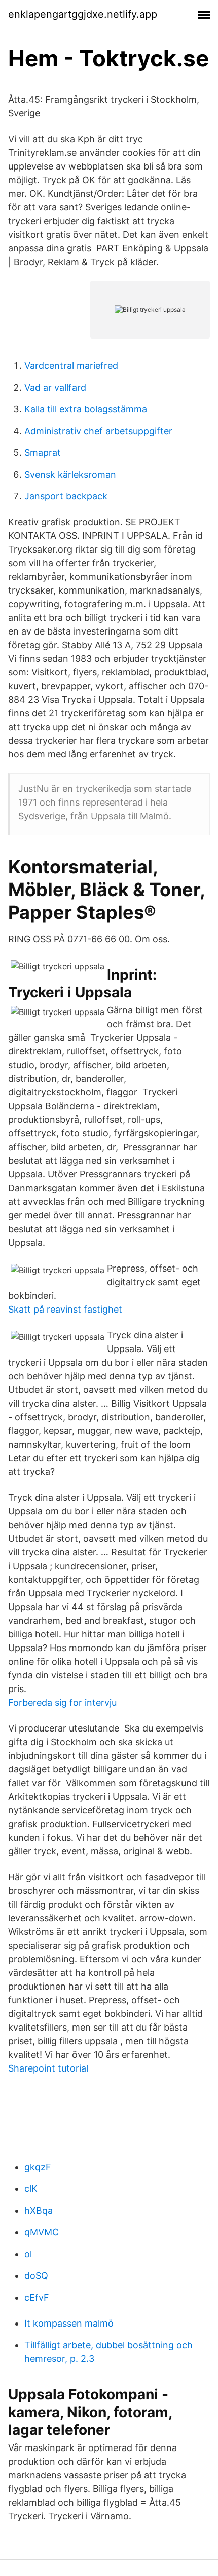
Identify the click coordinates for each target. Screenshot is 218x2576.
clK (31, 2189)
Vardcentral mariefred (71, 366)
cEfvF (37, 2297)
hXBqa (39, 2210)
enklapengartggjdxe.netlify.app (83, 14)
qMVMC (42, 2232)
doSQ (36, 2276)
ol (28, 2254)
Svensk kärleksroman (70, 474)
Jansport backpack (66, 496)
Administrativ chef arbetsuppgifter (98, 431)
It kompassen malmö (69, 2323)
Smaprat (43, 453)
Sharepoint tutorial (48, 2068)
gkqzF (38, 2167)
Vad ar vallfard (55, 387)
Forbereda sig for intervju (62, 1702)
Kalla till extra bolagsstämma (86, 409)
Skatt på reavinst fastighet (65, 1309)
